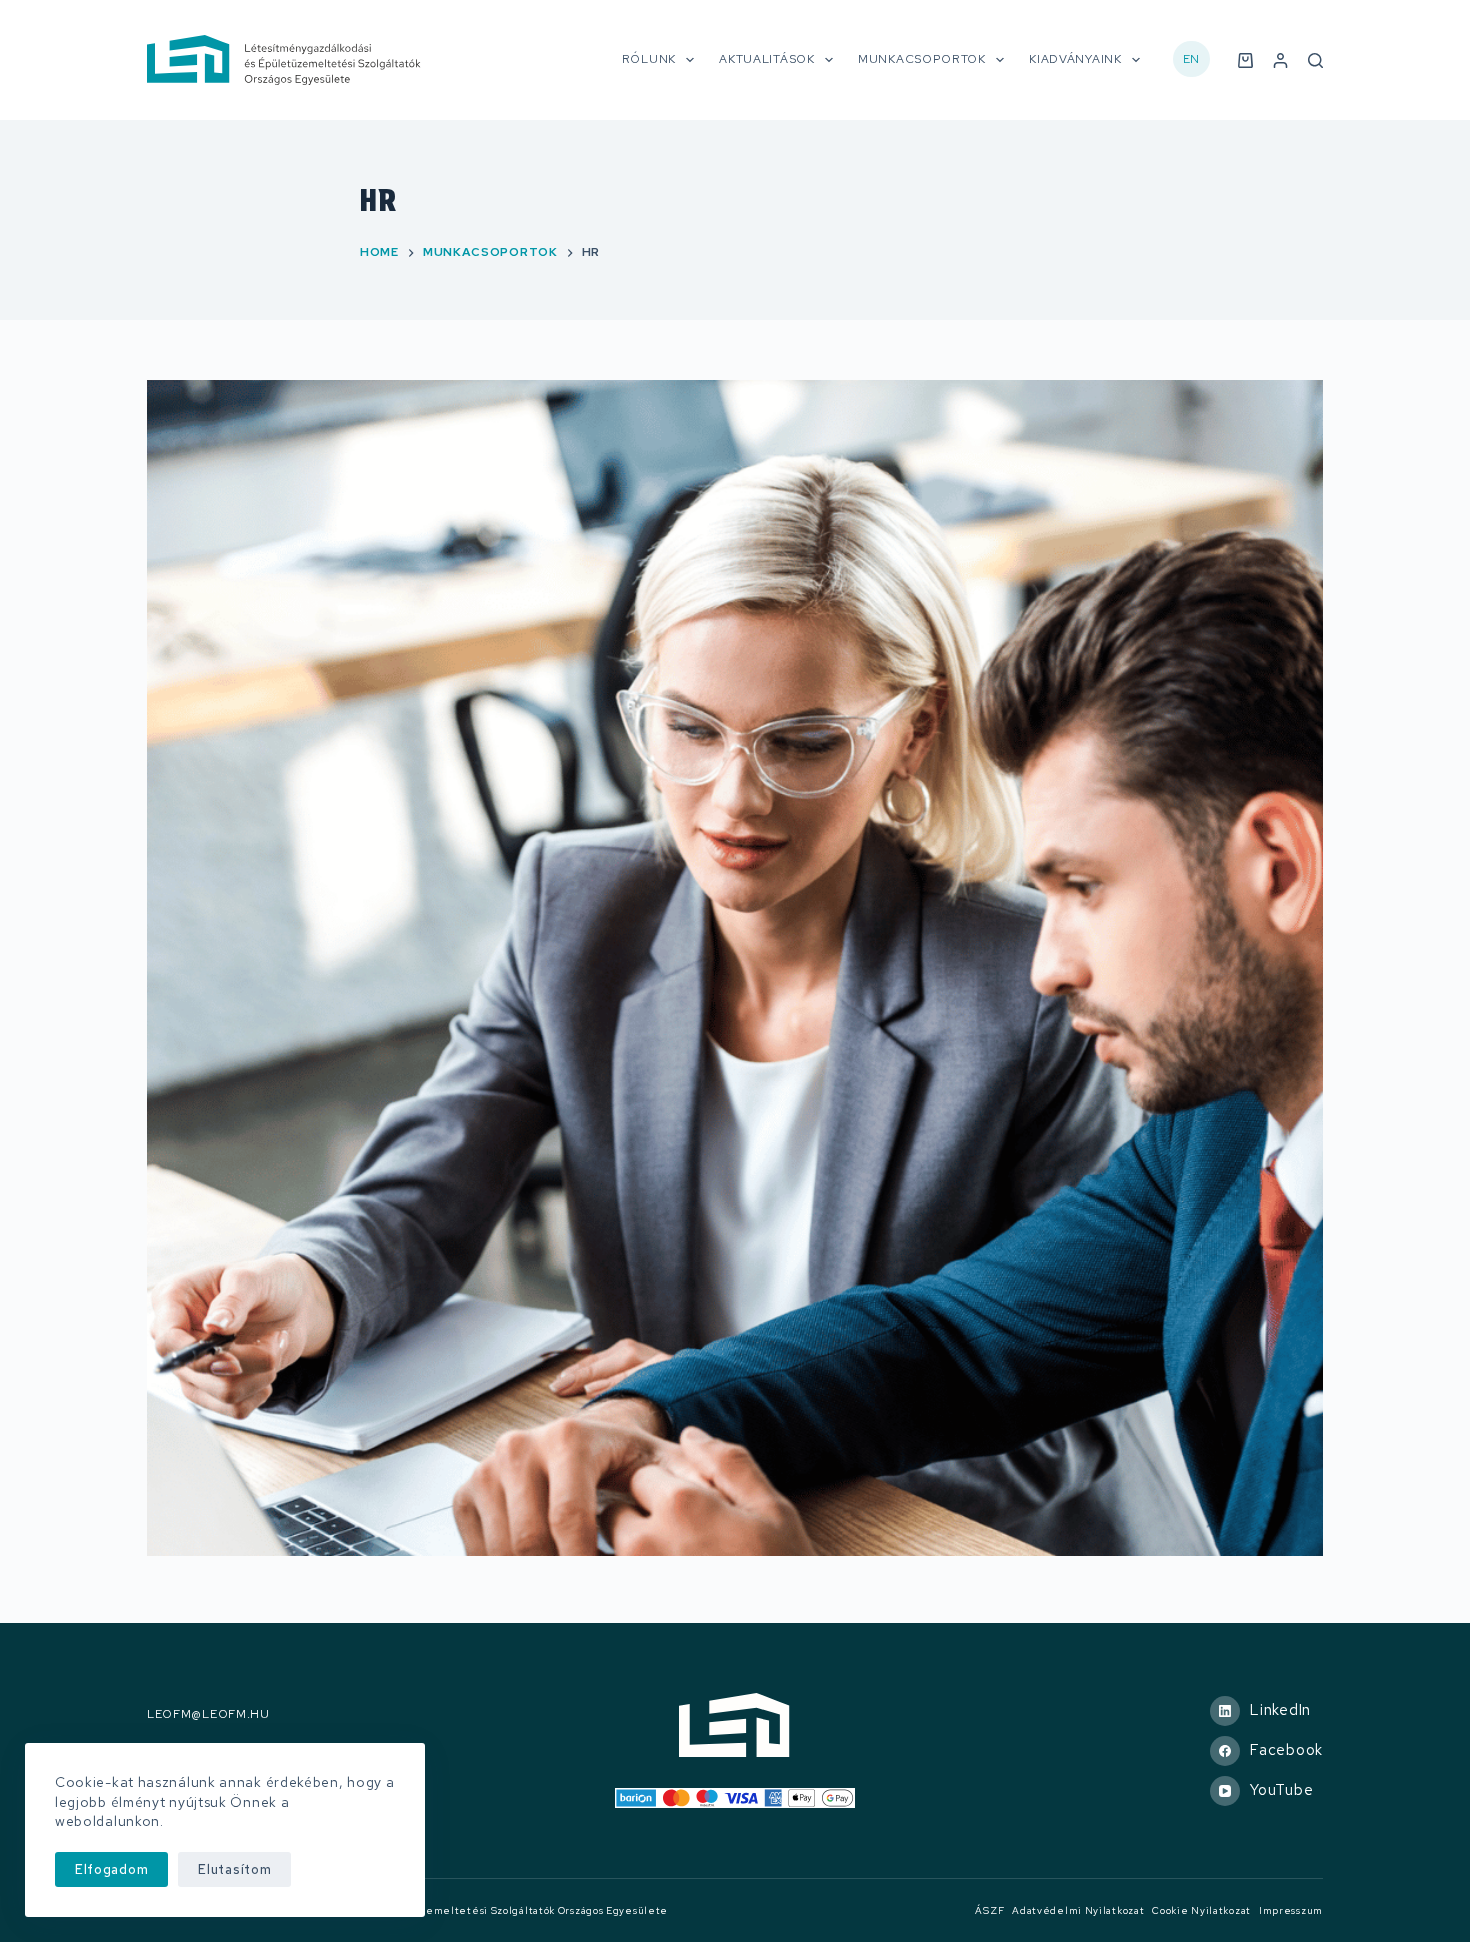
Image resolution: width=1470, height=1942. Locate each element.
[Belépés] (1280, 60)
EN (1191, 59)
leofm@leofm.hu (208, 1714)
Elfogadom (111, 1869)
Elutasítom (234, 1869)
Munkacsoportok (922, 59)
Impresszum (1291, 1910)
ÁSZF (989, 1910)
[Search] (1315, 60)
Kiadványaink (1075, 59)
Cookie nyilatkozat (1201, 1910)
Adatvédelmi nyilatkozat (1078, 1910)
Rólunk (649, 59)
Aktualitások (766, 59)
